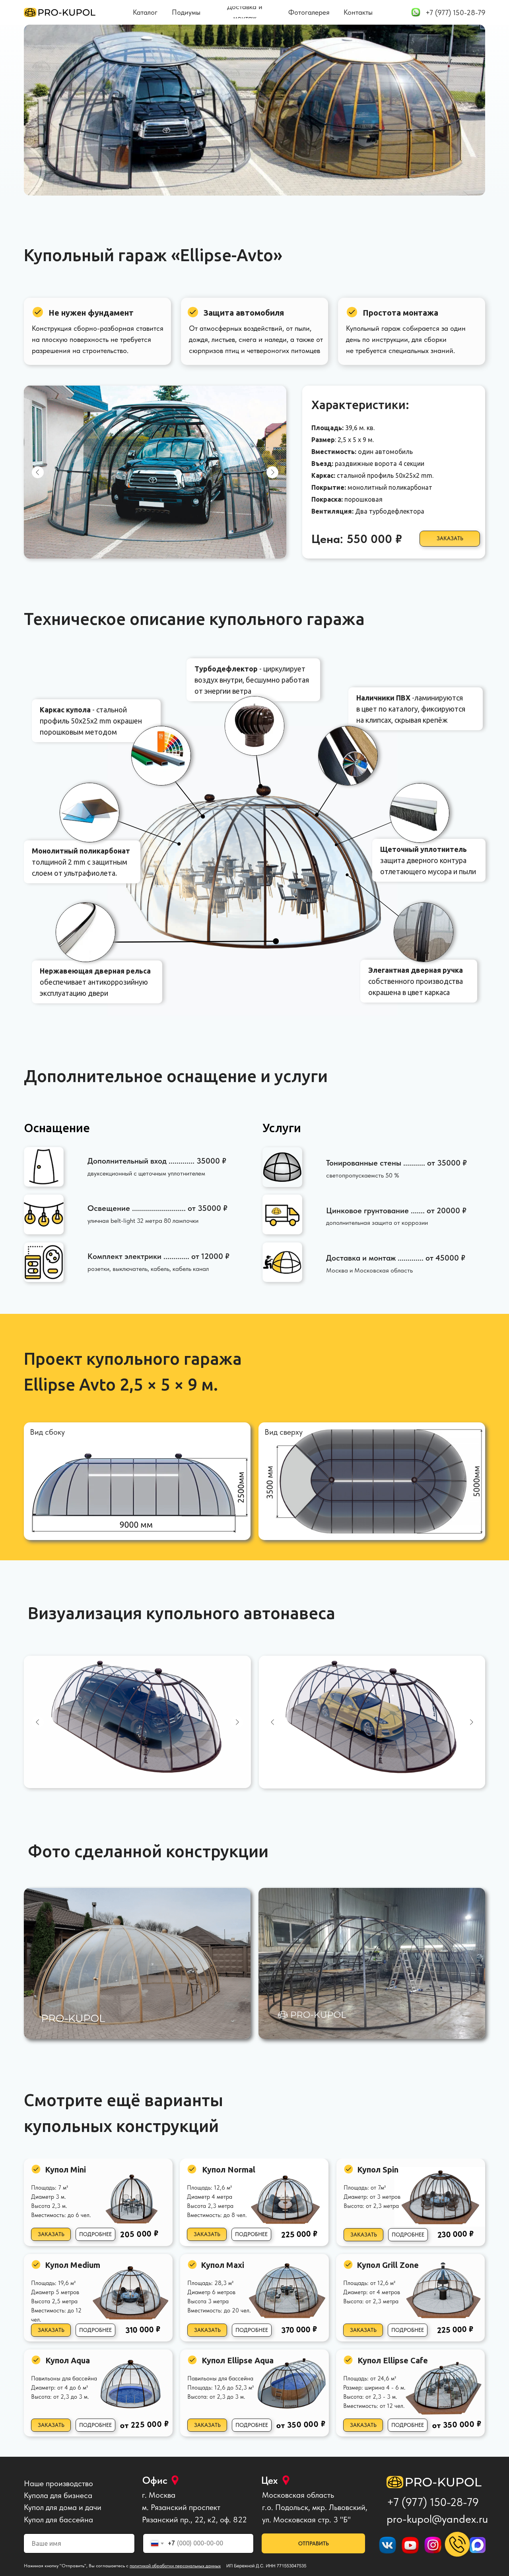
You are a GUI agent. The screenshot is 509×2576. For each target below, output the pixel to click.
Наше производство (58, 2483)
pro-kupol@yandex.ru (437, 2519)
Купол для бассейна (58, 2520)
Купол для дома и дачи (63, 2507)
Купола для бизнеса (58, 2495)
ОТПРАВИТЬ (314, 2543)
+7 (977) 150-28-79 (433, 2502)
